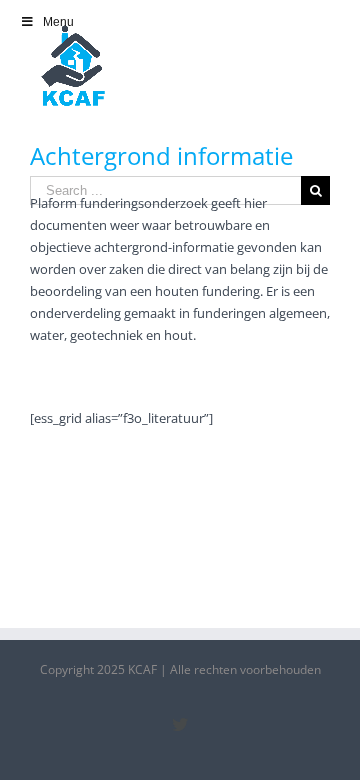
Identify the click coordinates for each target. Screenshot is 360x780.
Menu (58, 22)
